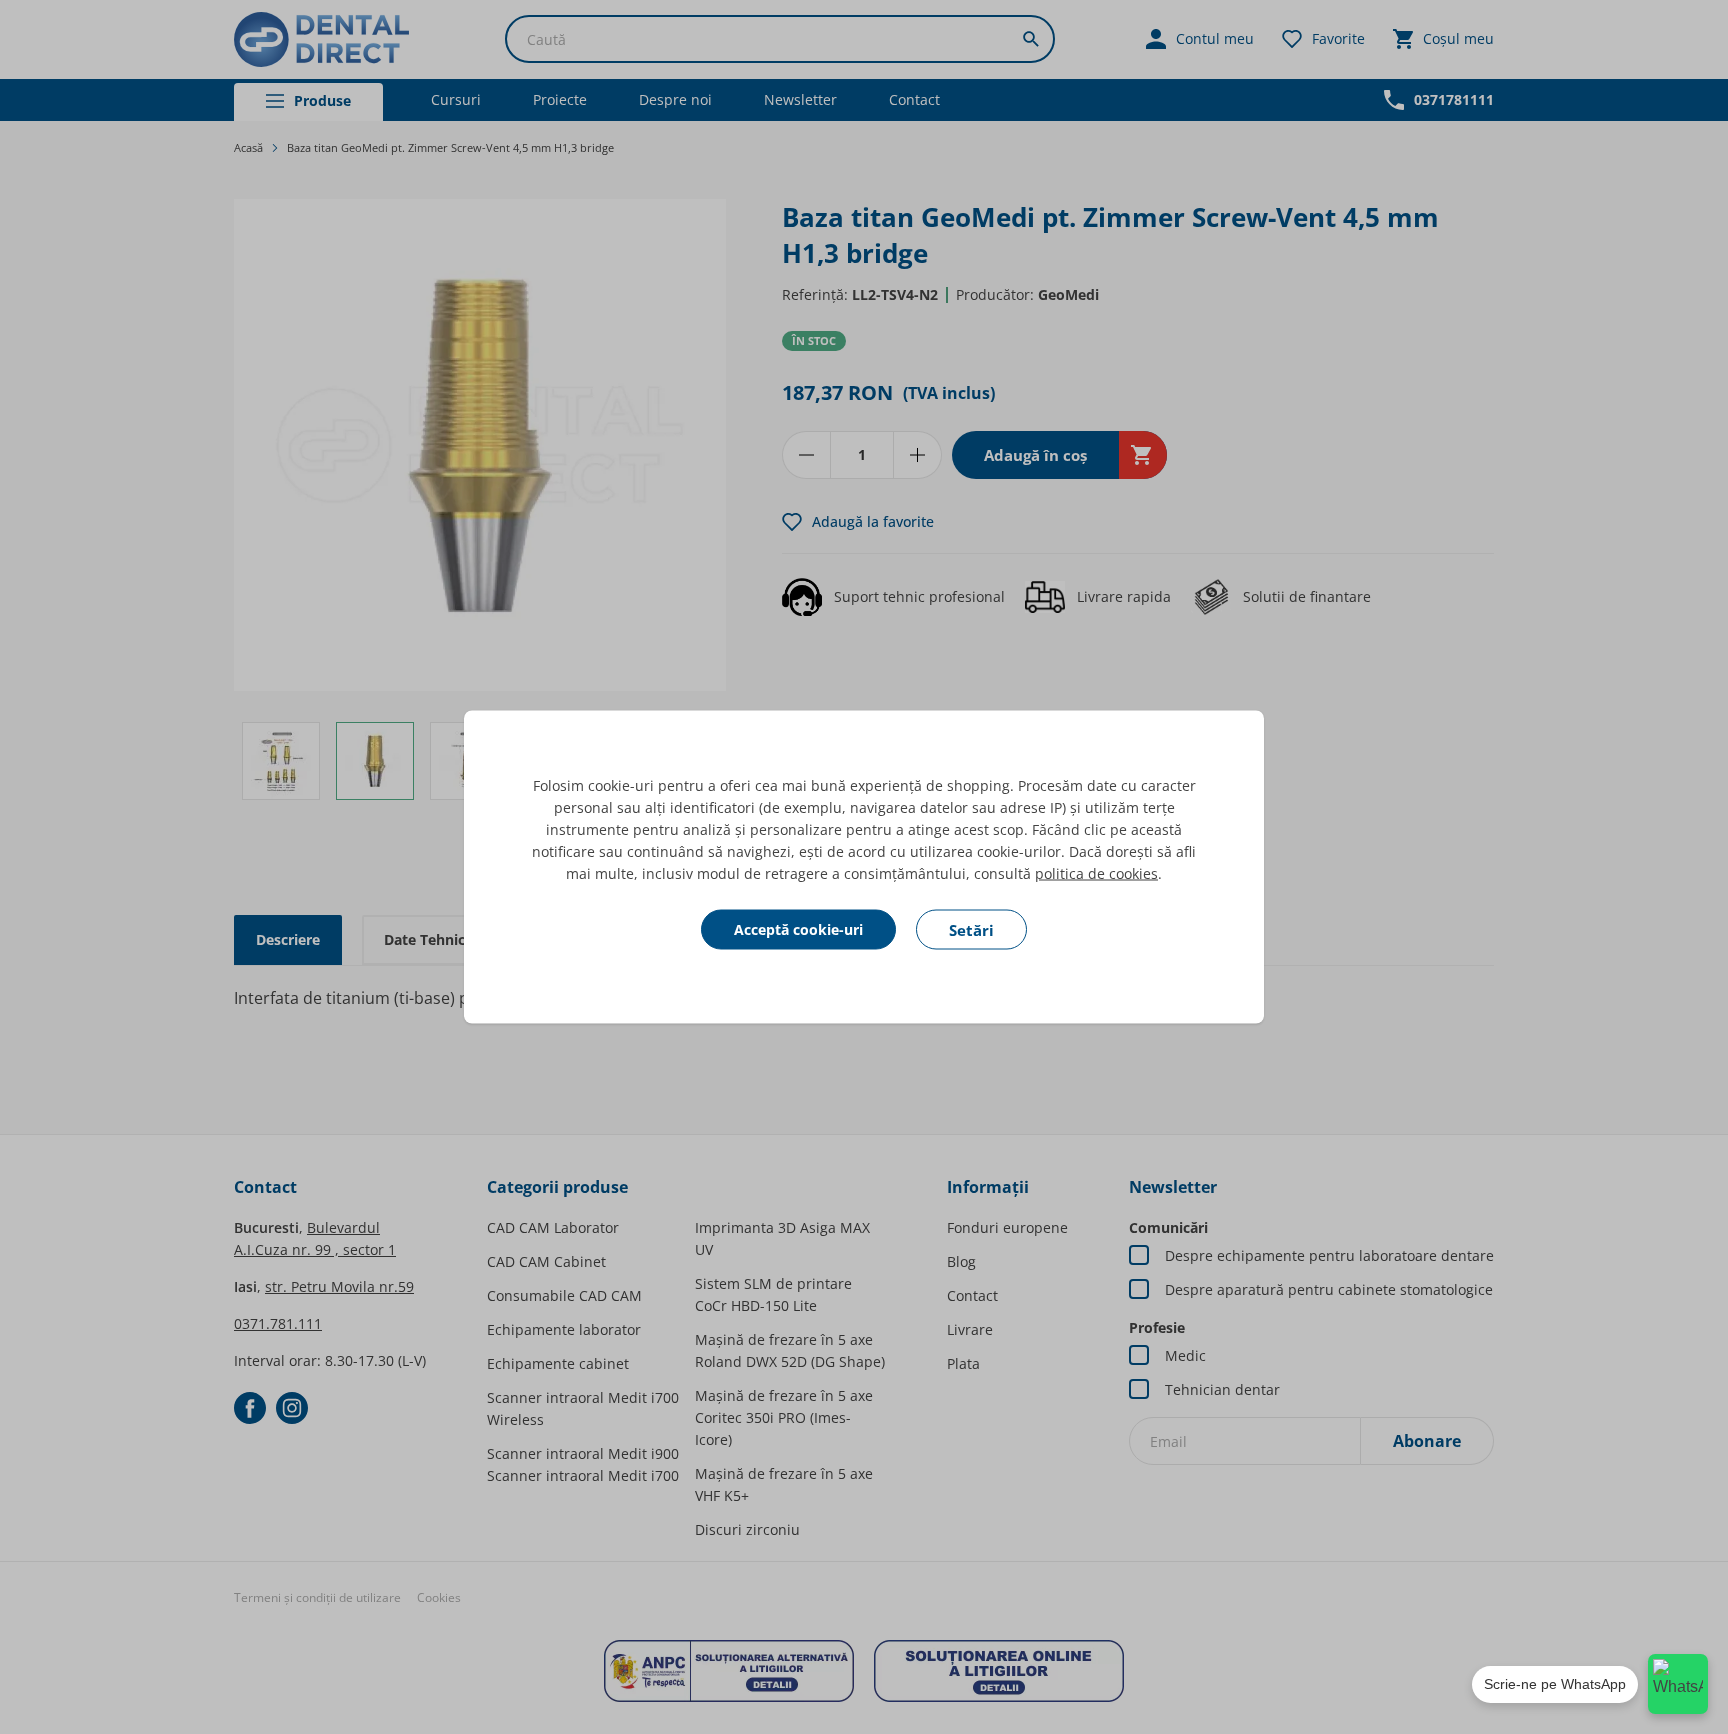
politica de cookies (1096, 873)
